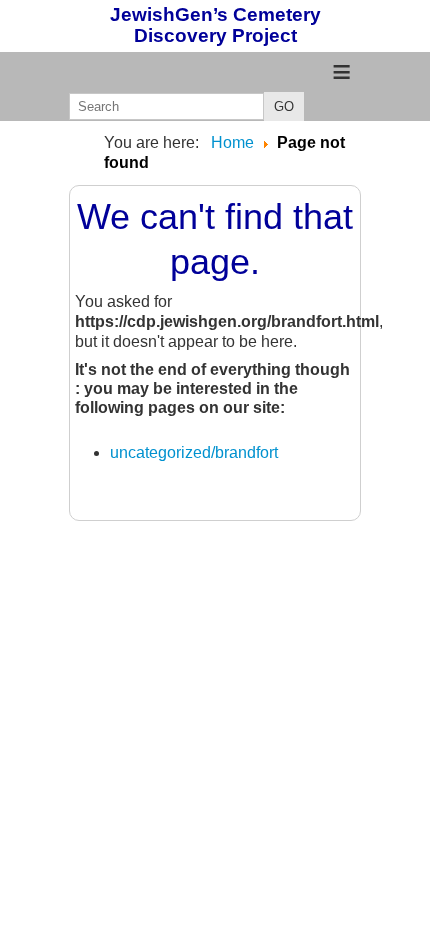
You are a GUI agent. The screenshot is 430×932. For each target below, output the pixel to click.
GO (284, 106)
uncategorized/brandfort (194, 452)
